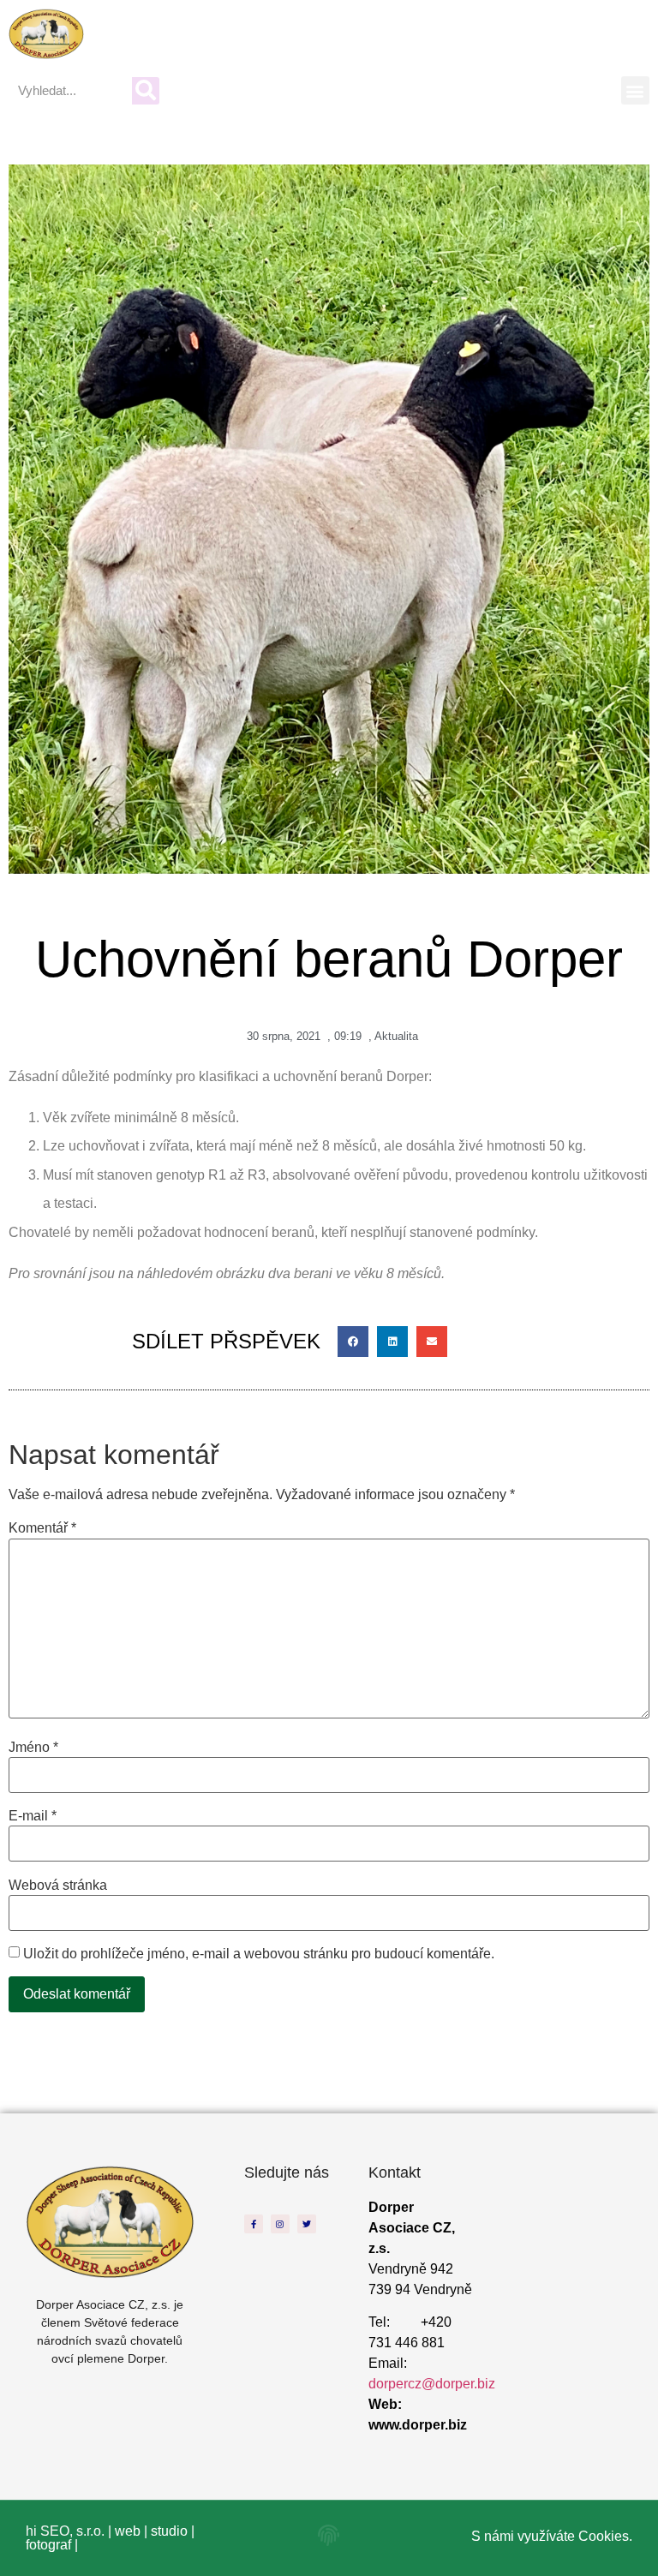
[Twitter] (307, 2224)
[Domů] (46, 34)
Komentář (42, 1528)
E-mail (33, 1816)
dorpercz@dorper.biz (432, 2384)
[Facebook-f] (254, 2224)
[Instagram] (280, 2224)
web (128, 2531)
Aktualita (396, 1036)
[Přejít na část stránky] (329, 2535)
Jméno (33, 1748)
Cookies (604, 2536)
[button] (635, 90)
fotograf (48, 2545)
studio (169, 2531)
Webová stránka (58, 1886)
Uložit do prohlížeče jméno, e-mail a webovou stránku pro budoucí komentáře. (259, 1954)
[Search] (146, 91)
